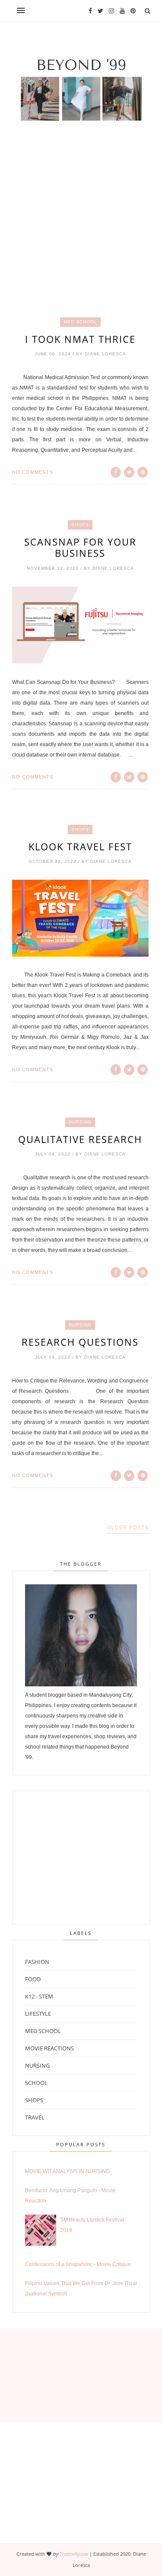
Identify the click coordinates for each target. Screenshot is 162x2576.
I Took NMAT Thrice (80, 339)
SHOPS (80, 525)
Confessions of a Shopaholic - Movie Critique (78, 2264)
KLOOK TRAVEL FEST (80, 846)
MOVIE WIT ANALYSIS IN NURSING (67, 2171)
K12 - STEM (39, 1996)
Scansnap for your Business (80, 547)
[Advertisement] (81, 235)
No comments (33, 472)
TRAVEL (35, 2117)
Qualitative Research (80, 1139)
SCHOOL (36, 2083)
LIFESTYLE (38, 2014)
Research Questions (80, 1342)
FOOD (33, 1979)
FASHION (37, 1962)
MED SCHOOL (80, 322)
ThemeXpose (74, 2554)
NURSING (80, 1122)
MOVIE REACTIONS (49, 2048)
